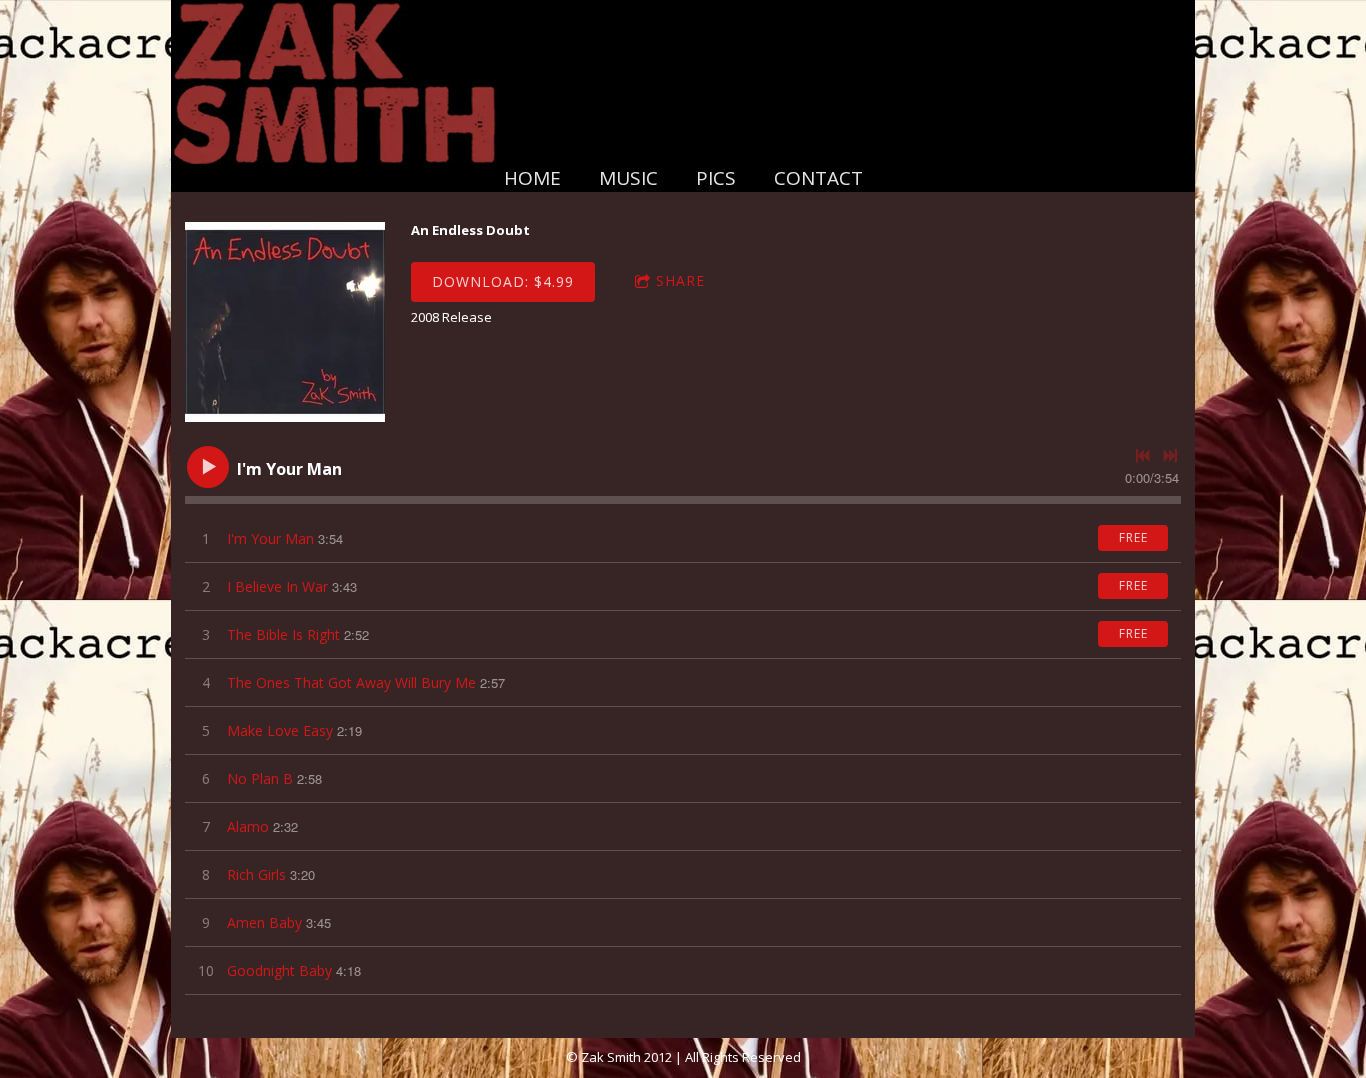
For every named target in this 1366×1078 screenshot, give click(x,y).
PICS (716, 178)
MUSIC (628, 178)
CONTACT (818, 178)
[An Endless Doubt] (285, 322)
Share (680, 280)
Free (1133, 537)
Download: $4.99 (503, 281)
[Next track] (1170, 456)
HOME (532, 178)
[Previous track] (1143, 456)
